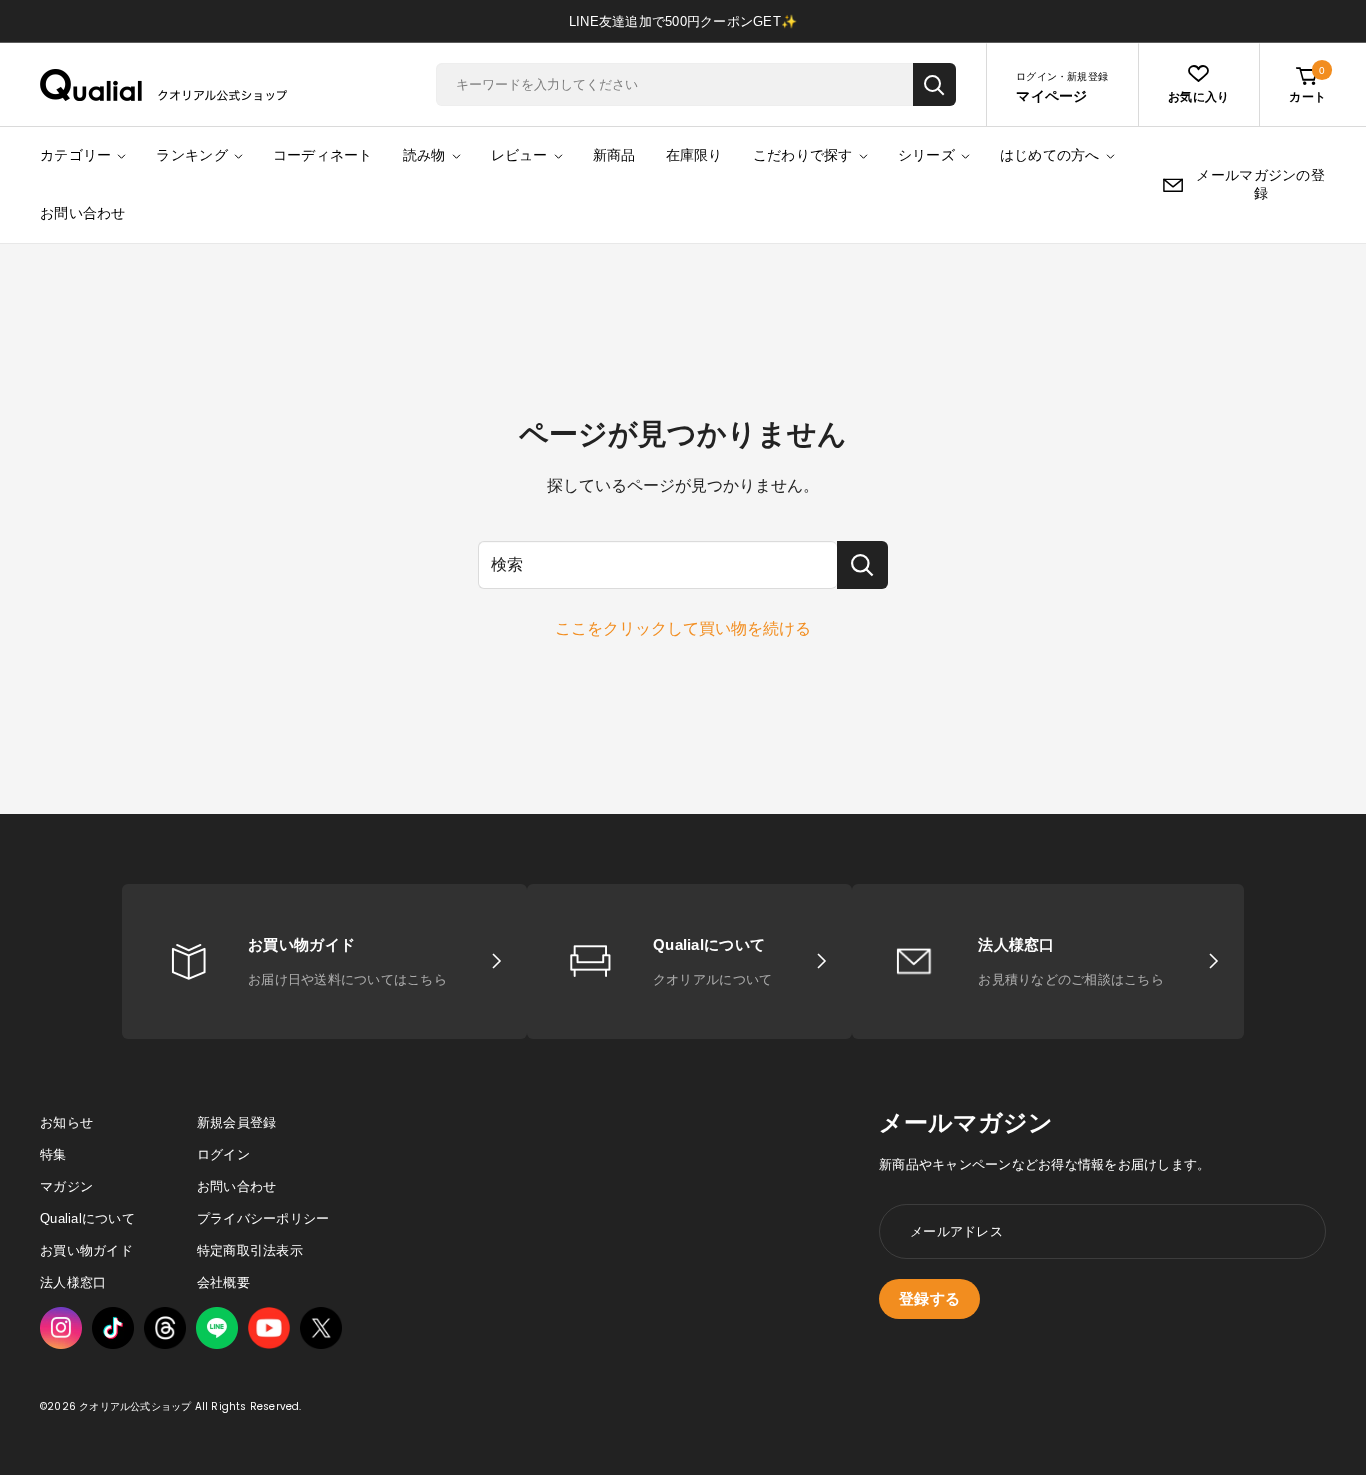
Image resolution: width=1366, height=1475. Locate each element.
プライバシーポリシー (263, 1218)
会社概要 (223, 1282)
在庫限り (694, 155)
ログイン (223, 1154)
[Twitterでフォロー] (321, 1328)
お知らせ (66, 1122)
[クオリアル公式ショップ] (164, 85)
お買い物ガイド (86, 1250)
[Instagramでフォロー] (61, 1328)
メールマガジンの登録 (1260, 184)
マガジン (66, 1186)
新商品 (614, 155)
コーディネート (323, 155)
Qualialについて (87, 1218)
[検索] (934, 84)
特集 (53, 1154)
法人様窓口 (73, 1282)
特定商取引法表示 (250, 1250)
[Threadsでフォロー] (165, 1328)
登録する (929, 1298)
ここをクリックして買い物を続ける (683, 628)
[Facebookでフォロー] (217, 1328)
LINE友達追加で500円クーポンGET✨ (683, 21)
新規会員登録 (237, 1122)
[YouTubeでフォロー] (269, 1328)
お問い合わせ (83, 213)
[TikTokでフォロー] (113, 1328)
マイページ (1051, 96)
